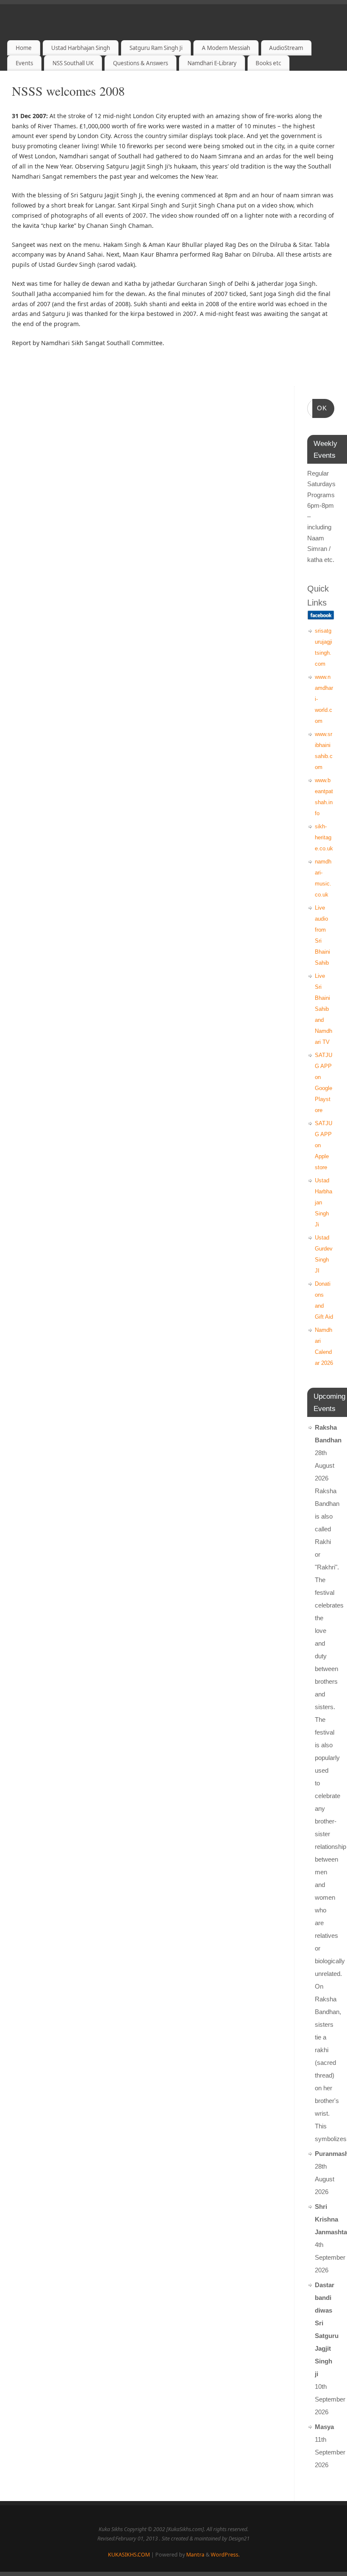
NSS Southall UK (73, 63)
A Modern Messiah (226, 48)
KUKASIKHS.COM (129, 2555)
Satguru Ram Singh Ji (156, 48)
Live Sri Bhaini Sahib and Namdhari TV (324, 1009)
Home (24, 48)
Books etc (268, 63)
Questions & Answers (140, 63)
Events (24, 63)
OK (320, 408)
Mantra (195, 2555)
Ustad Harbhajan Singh (81, 48)
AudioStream (286, 48)
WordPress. (225, 2555)
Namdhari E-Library (212, 63)
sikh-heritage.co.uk (324, 837)
